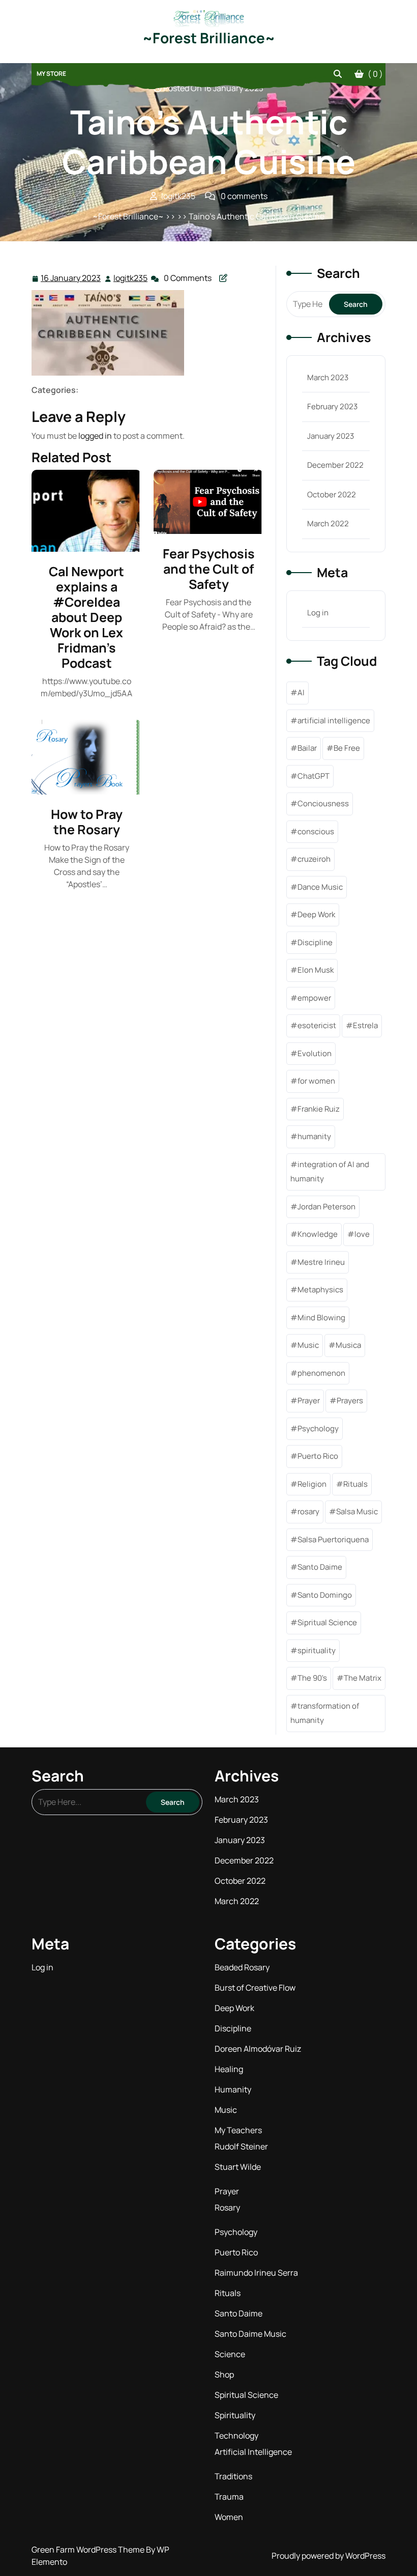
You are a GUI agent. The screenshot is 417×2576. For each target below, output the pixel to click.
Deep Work (316, 914)
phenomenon (321, 1373)
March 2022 (328, 523)
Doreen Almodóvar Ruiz (258, 2049)
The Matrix (363, 1678)
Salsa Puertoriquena (333, 1539)
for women (316, 1081)
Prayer (309, 1400)
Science (230, 2354)
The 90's (312, 1678)
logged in (95, 436)
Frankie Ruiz (319, 1109)
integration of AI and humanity (330, 1172)
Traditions (233, 2476)
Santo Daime (320, 1567)
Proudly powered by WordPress (329, 2556)
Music (308, 1345)
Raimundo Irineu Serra (256, 2273)
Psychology (318, 1428)
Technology (236, 2436)
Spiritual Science (246, 2395)
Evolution (315, 1053)
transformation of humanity (325, 1713)
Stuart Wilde (238, 2167)
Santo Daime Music (250, 2334)
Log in (318, 613)
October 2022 (332, 494)
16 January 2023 (71, 279)
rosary (308, 1511)
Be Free (347, 748)
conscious (316, 831)
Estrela (365, 1025)
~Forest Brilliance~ (209, 38)
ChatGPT (314, 776)
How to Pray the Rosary (87, 822)
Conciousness (323, 803)
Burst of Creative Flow (255, 1988)
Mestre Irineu (321, 1262)
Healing (229, 2069)
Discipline (315, 942)
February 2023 (332, 406)
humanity (314, 1136)
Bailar (307, 748)
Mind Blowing (321, 1318)
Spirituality (235, 2415)
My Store (51, 74)
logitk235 (131, 278)
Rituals (355, 1484)
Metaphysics (320, 1290)
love (362, 1234)
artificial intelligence (334, 720)
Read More (82, 511)
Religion (312, 1484)
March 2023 (328, 377)
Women (229, 2517)
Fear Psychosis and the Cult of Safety (209, 569)
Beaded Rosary (242, 1967)
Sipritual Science (327, 1622)
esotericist (317, 1025)
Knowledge (318, 1234)
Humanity (233, 2089)
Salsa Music (357, 1511)
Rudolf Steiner (241, 2146)
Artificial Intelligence (253, 2452)
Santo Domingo (325, 1595)
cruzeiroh (314, 859)
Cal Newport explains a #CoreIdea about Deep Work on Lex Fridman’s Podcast (86, 617)
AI (301, 692)
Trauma (229, 2497)
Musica (348, 1345)
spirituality (317, 1650)
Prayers (350, 1400)
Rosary (227, 2207)
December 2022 (335, 465)
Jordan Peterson (326, 1207)
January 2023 (331, 436)
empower (314, 998)
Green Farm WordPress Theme (89, 2550)
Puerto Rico (318, 1456)
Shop (224, 2374)
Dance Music (320, 887)
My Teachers (238, 2130)
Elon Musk (316, 970)
